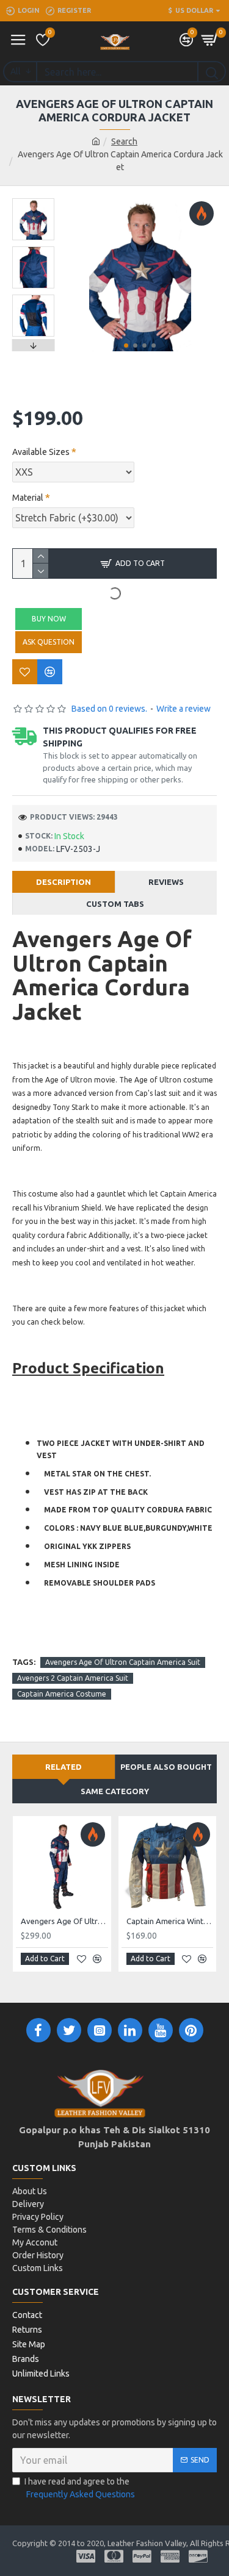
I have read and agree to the (80, 2488)
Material (28, 498)
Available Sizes (41, 452)
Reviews (166, 882)
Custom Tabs (115, 904)
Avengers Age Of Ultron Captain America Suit (123, 1662)
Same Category (115, 1791)
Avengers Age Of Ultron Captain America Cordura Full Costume (64, 1921)
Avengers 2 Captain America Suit (73, 1678)
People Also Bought (166, 1767)
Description (64, 882)
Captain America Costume (62, 1694)
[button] (126, 345)
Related (64, 1767)
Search (124, 141)
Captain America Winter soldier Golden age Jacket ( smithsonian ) (170, 1921)
